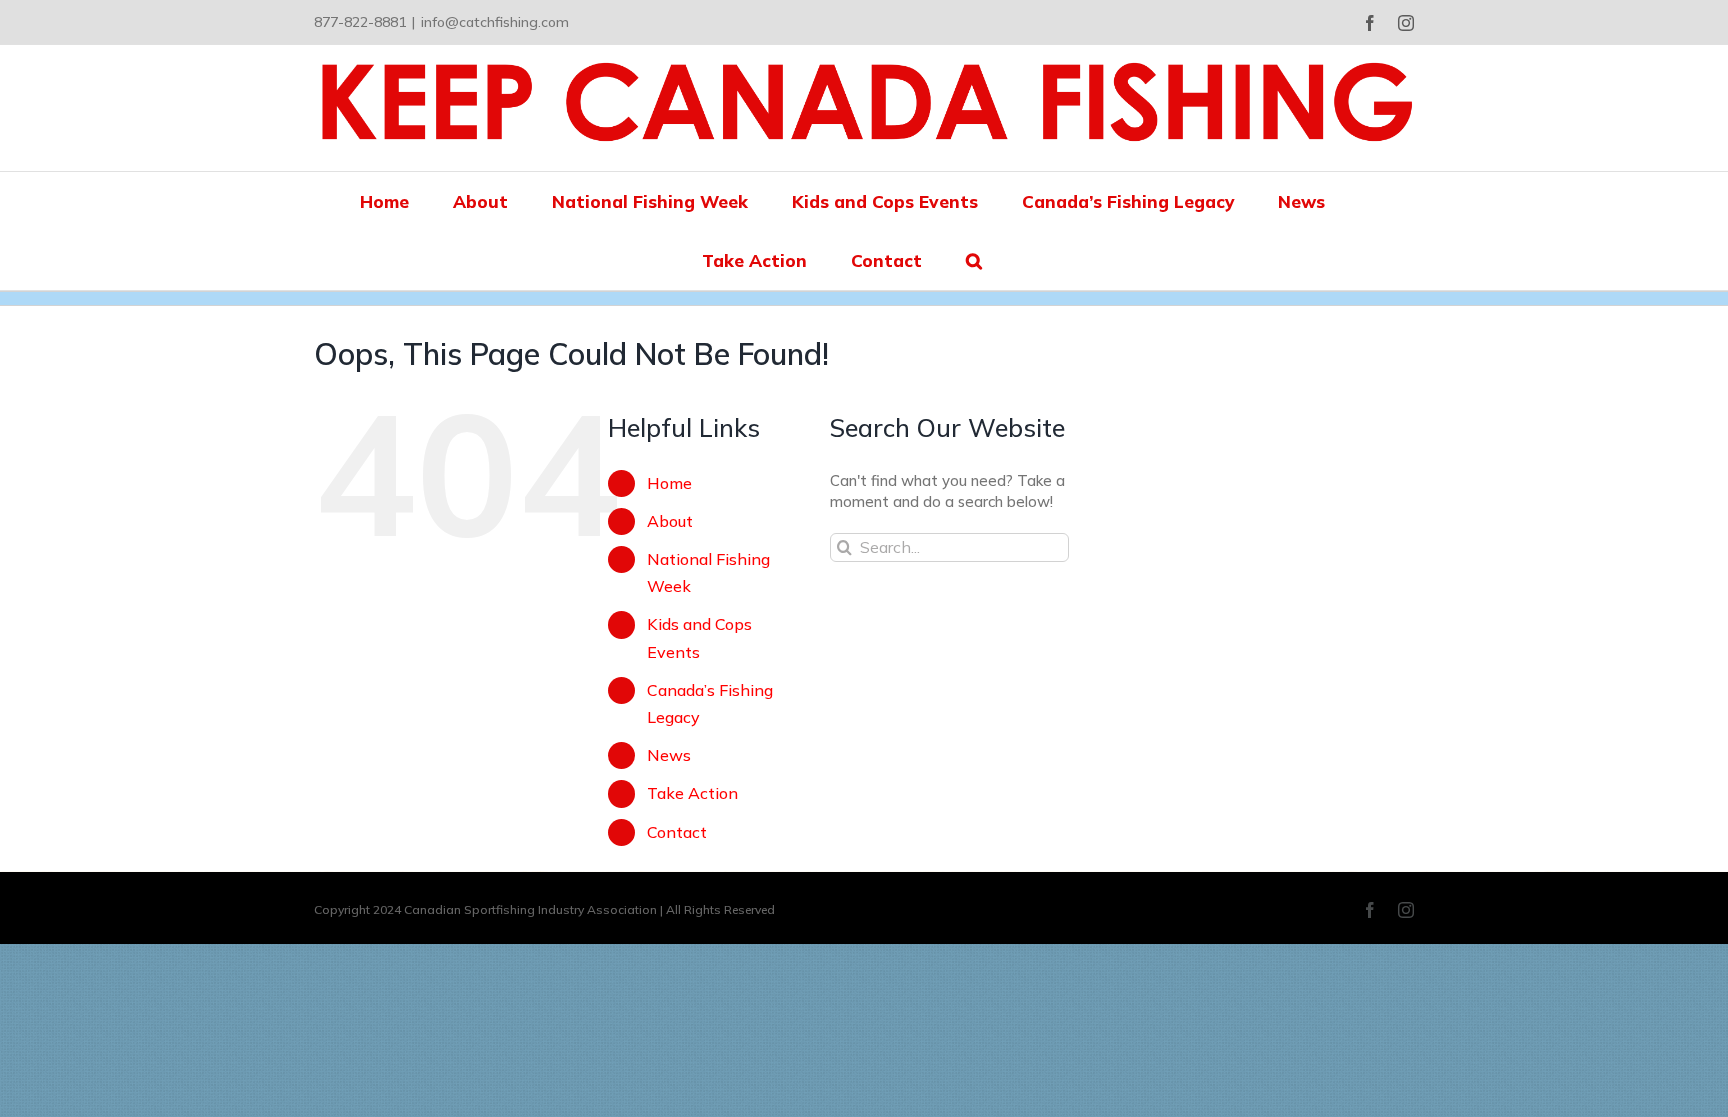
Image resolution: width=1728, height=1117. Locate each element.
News (669, 755)
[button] (974, 260)
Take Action (692, 793)
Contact (677, 832)
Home (669, 483)
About (670, 521)
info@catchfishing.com (495, 22)
